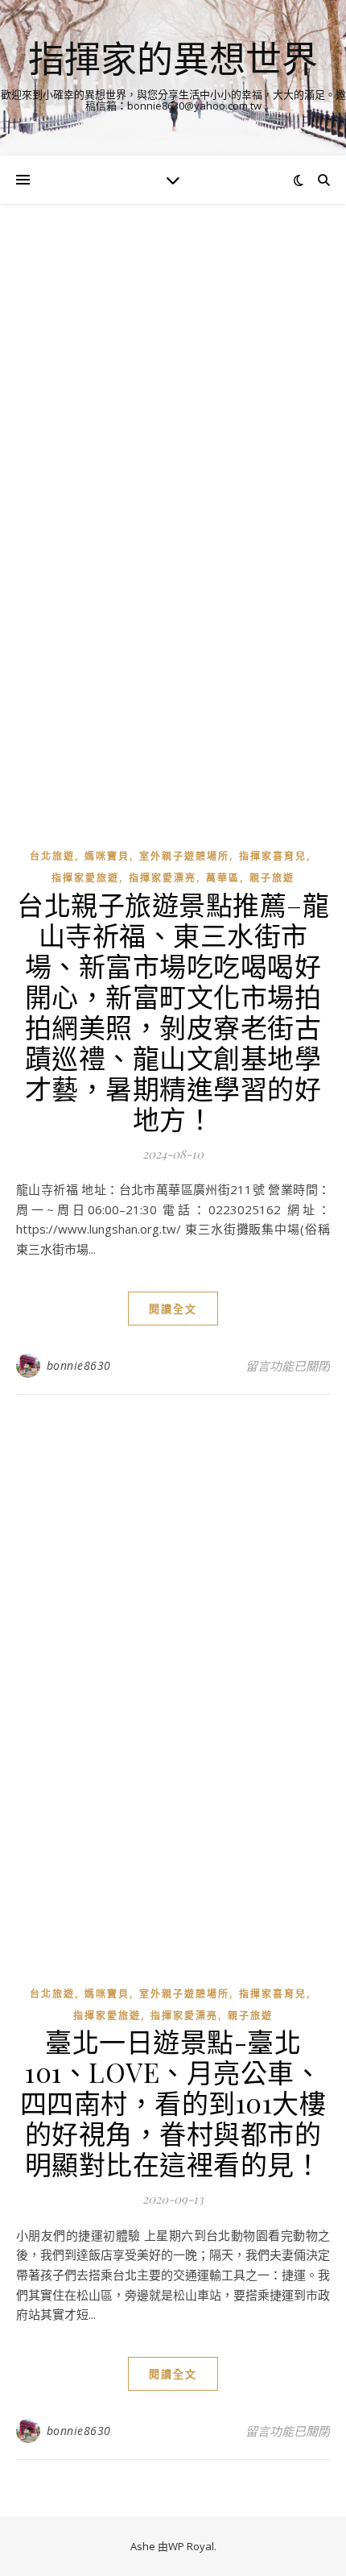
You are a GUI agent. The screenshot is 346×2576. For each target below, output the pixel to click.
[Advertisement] (173, 416)
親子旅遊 (272, 878)
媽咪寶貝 (107, 856)
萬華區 (223, 878)
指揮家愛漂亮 (163, 878)
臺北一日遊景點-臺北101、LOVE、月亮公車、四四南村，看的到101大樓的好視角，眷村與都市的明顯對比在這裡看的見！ (173, 2102)
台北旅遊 (52, 856)
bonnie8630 (79, 1365)
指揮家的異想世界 (173, 58)
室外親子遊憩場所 (184, 856)
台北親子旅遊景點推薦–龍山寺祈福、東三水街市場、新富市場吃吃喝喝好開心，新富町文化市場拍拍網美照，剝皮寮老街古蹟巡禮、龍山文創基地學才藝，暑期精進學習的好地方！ (173, 1011)
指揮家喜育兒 (273, 856)
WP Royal (191, 2546)
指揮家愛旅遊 (85, 878)
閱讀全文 (173, 1309)
